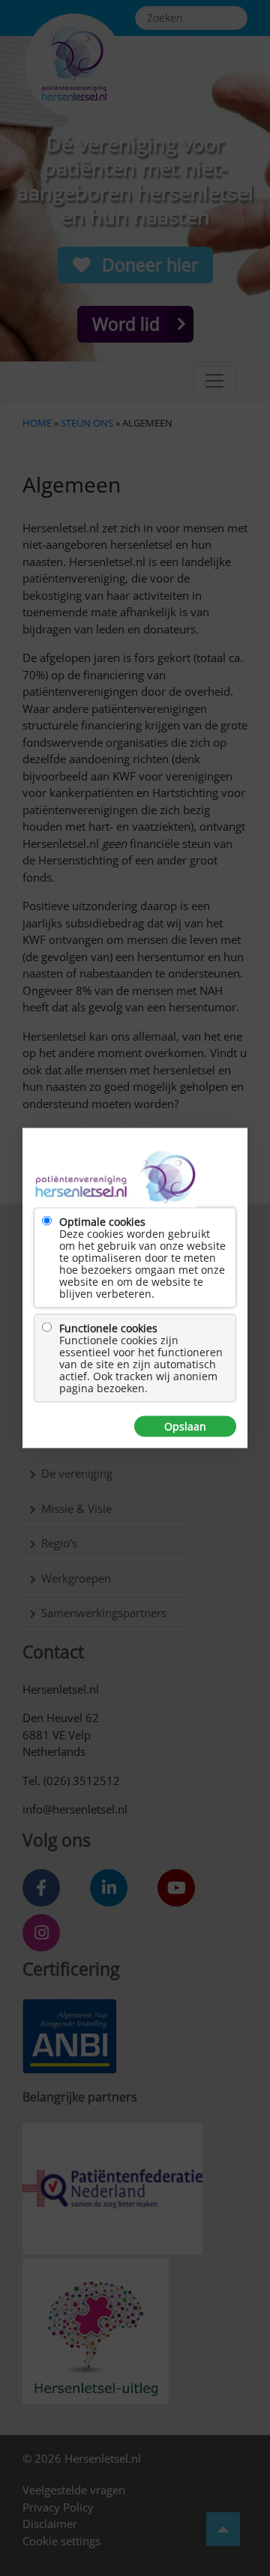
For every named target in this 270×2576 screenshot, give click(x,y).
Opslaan (185, 1427)
